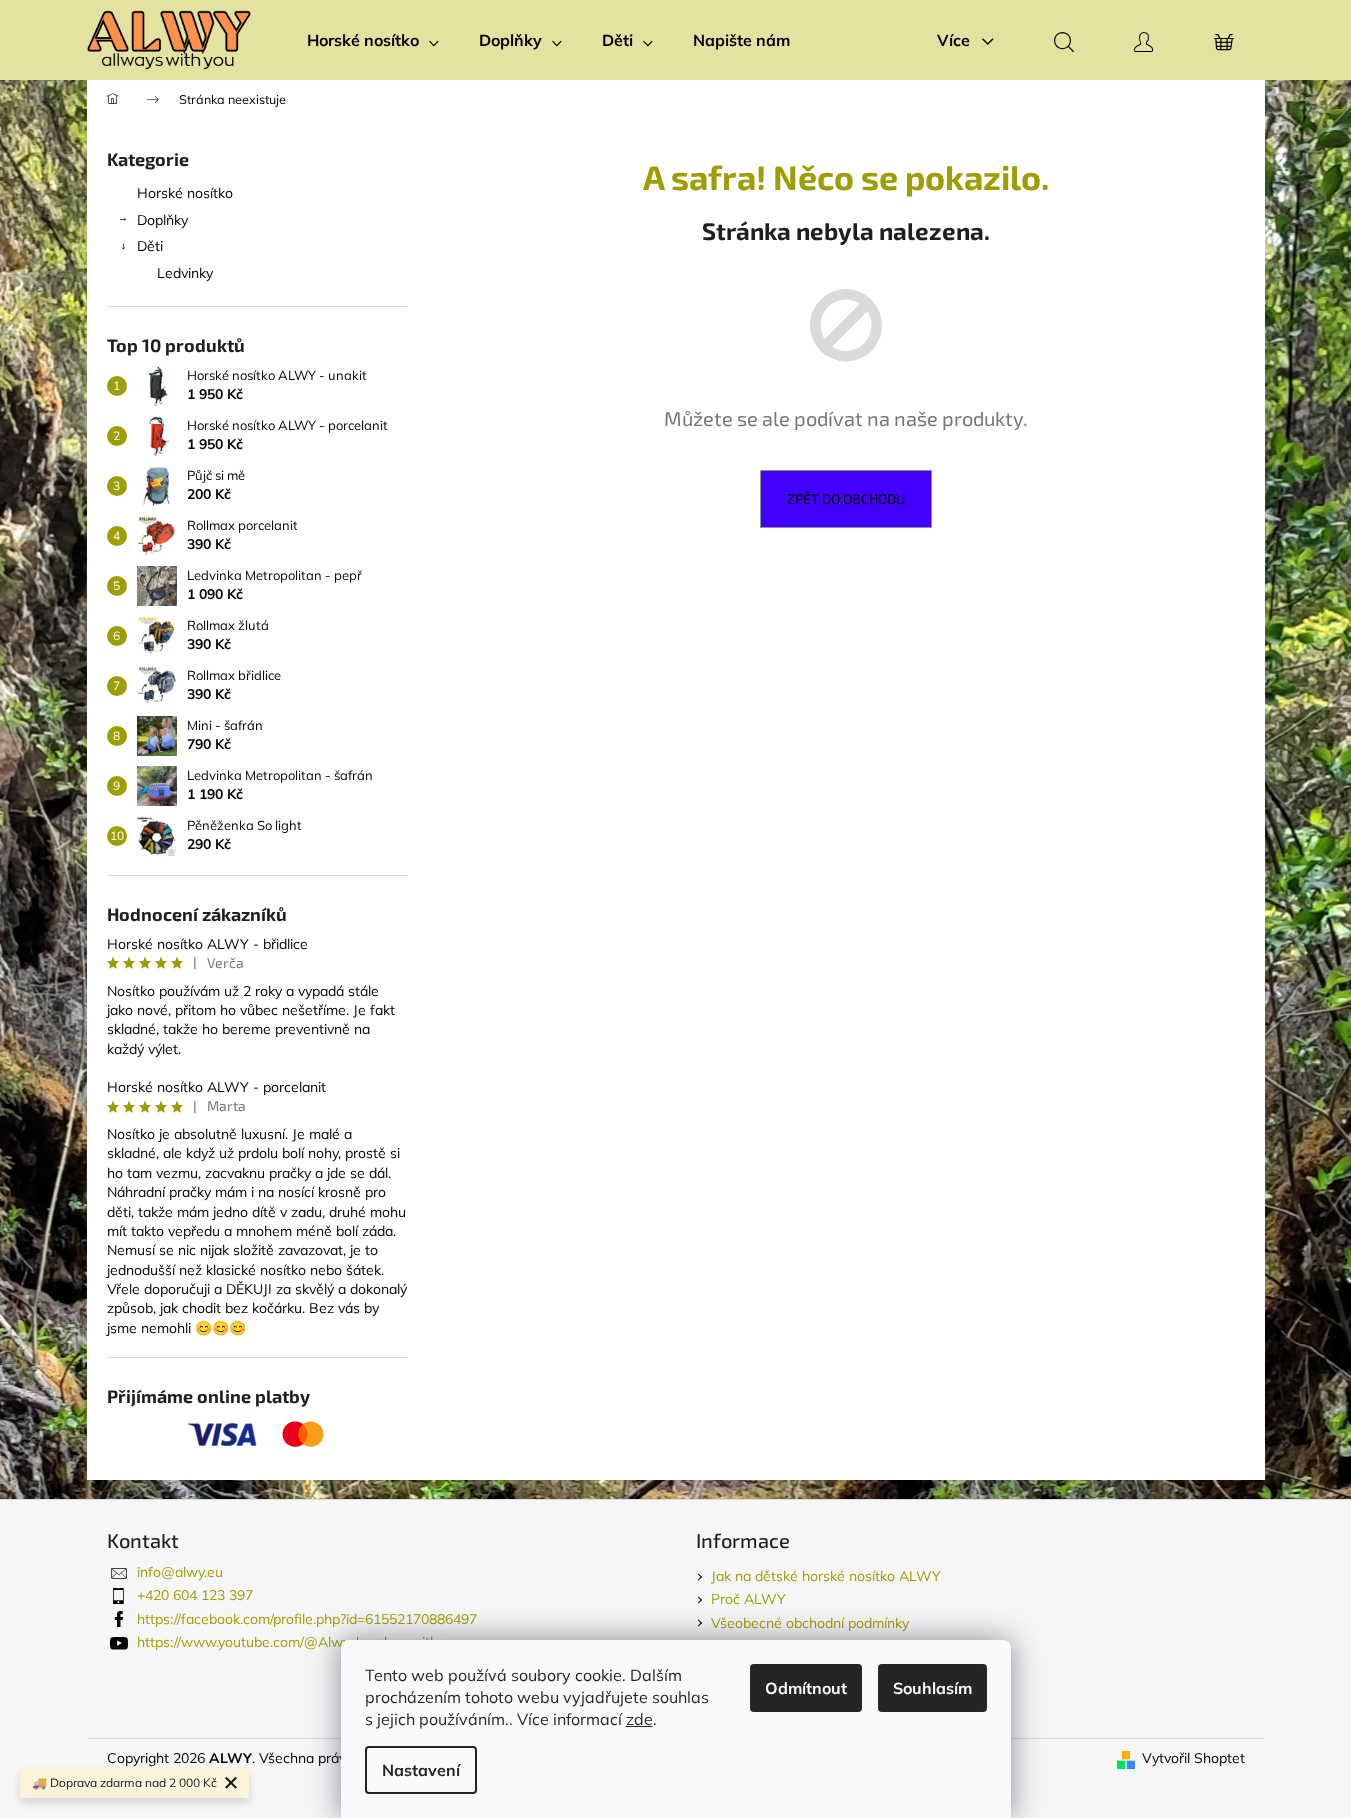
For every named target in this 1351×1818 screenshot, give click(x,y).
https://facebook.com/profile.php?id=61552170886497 (307, 1619)
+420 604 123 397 (195, 1595)
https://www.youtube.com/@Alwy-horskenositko (291, 1642)
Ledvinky (185, 273)
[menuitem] (373, 40)
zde (639, 1719)
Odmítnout (806, 1688)
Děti (150, 246)
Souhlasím (932, 1688)
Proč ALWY (748, 1599)
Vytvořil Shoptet (1193, 1758)
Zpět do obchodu (846, 498)
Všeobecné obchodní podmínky (810, 1623)
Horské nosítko (185, 193)
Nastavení (421, 1770)
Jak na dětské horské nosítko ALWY (826, 1576)
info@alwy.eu (180, 1572)
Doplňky (162, 220)
